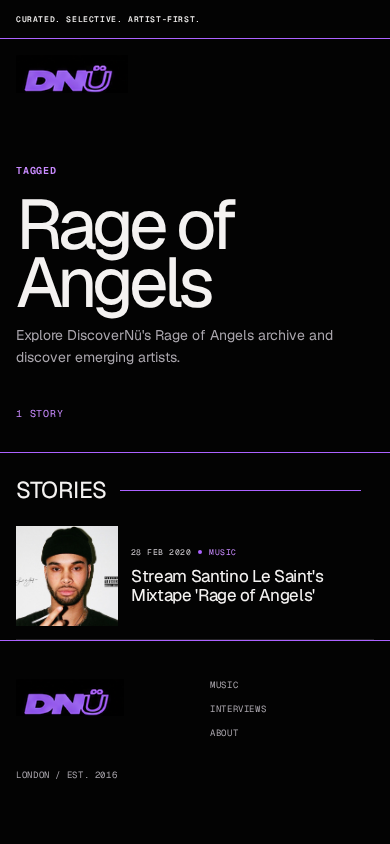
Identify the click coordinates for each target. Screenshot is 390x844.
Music (224, 685)
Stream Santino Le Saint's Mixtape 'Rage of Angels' (227, 585)
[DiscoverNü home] (72, 74)
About (224, 733)
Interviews (238, 709)
